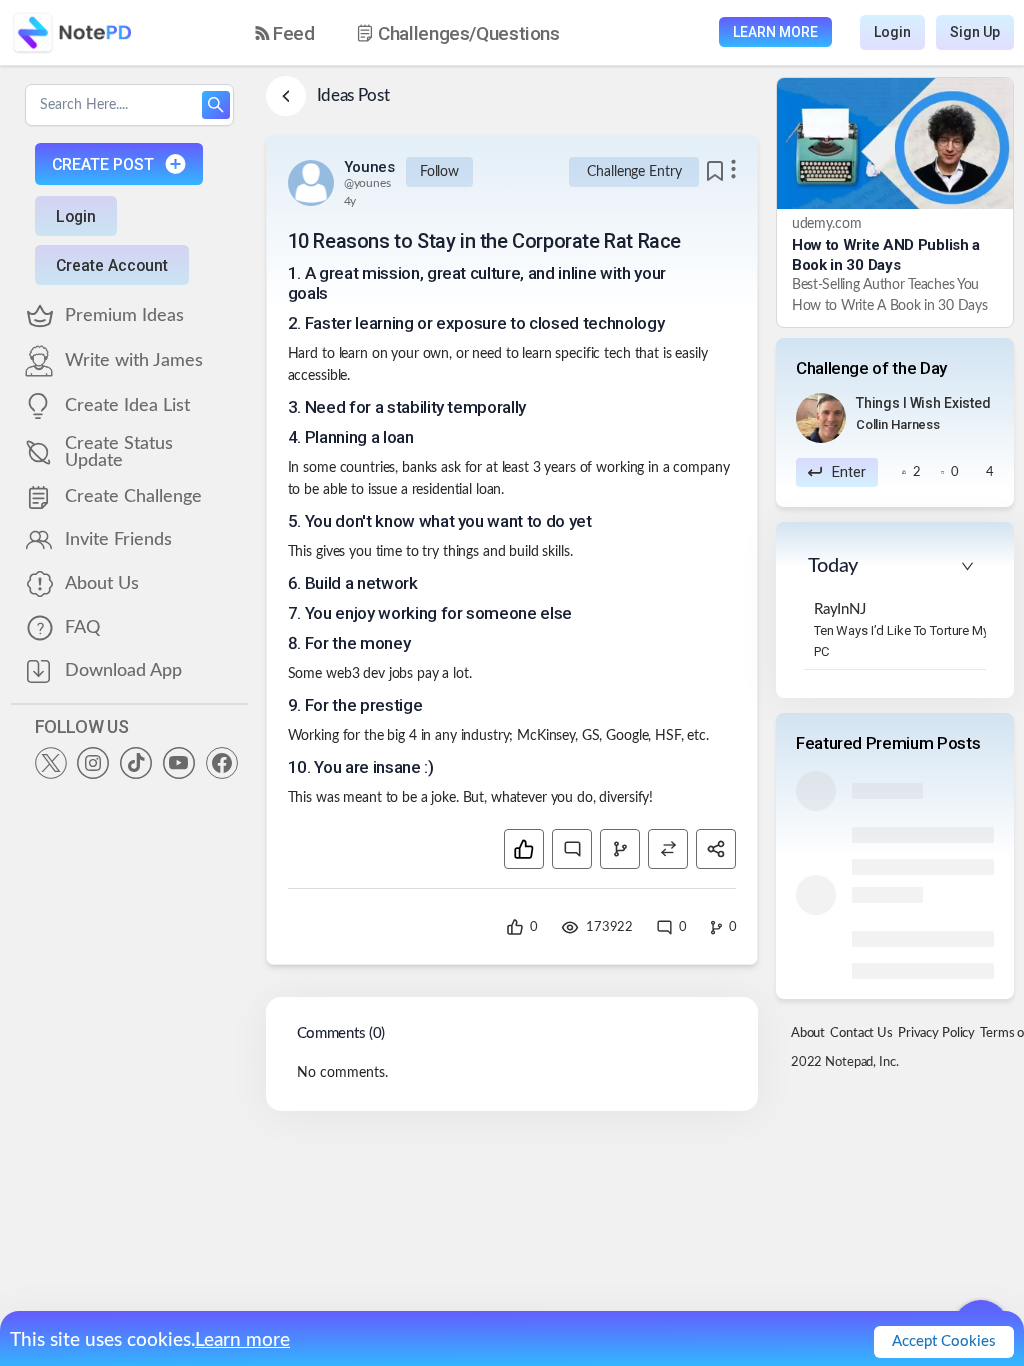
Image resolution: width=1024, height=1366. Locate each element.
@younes (367, 183)
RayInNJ (840, 609)
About (808, 1033)
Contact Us (861, 1033)
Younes (369, 167)
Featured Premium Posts (888, 743)
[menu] (425, 33)
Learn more (242, 1340)
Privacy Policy (936, 1033)
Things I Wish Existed (923, 403)
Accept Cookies (944, 1341)
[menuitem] (285, 33)
